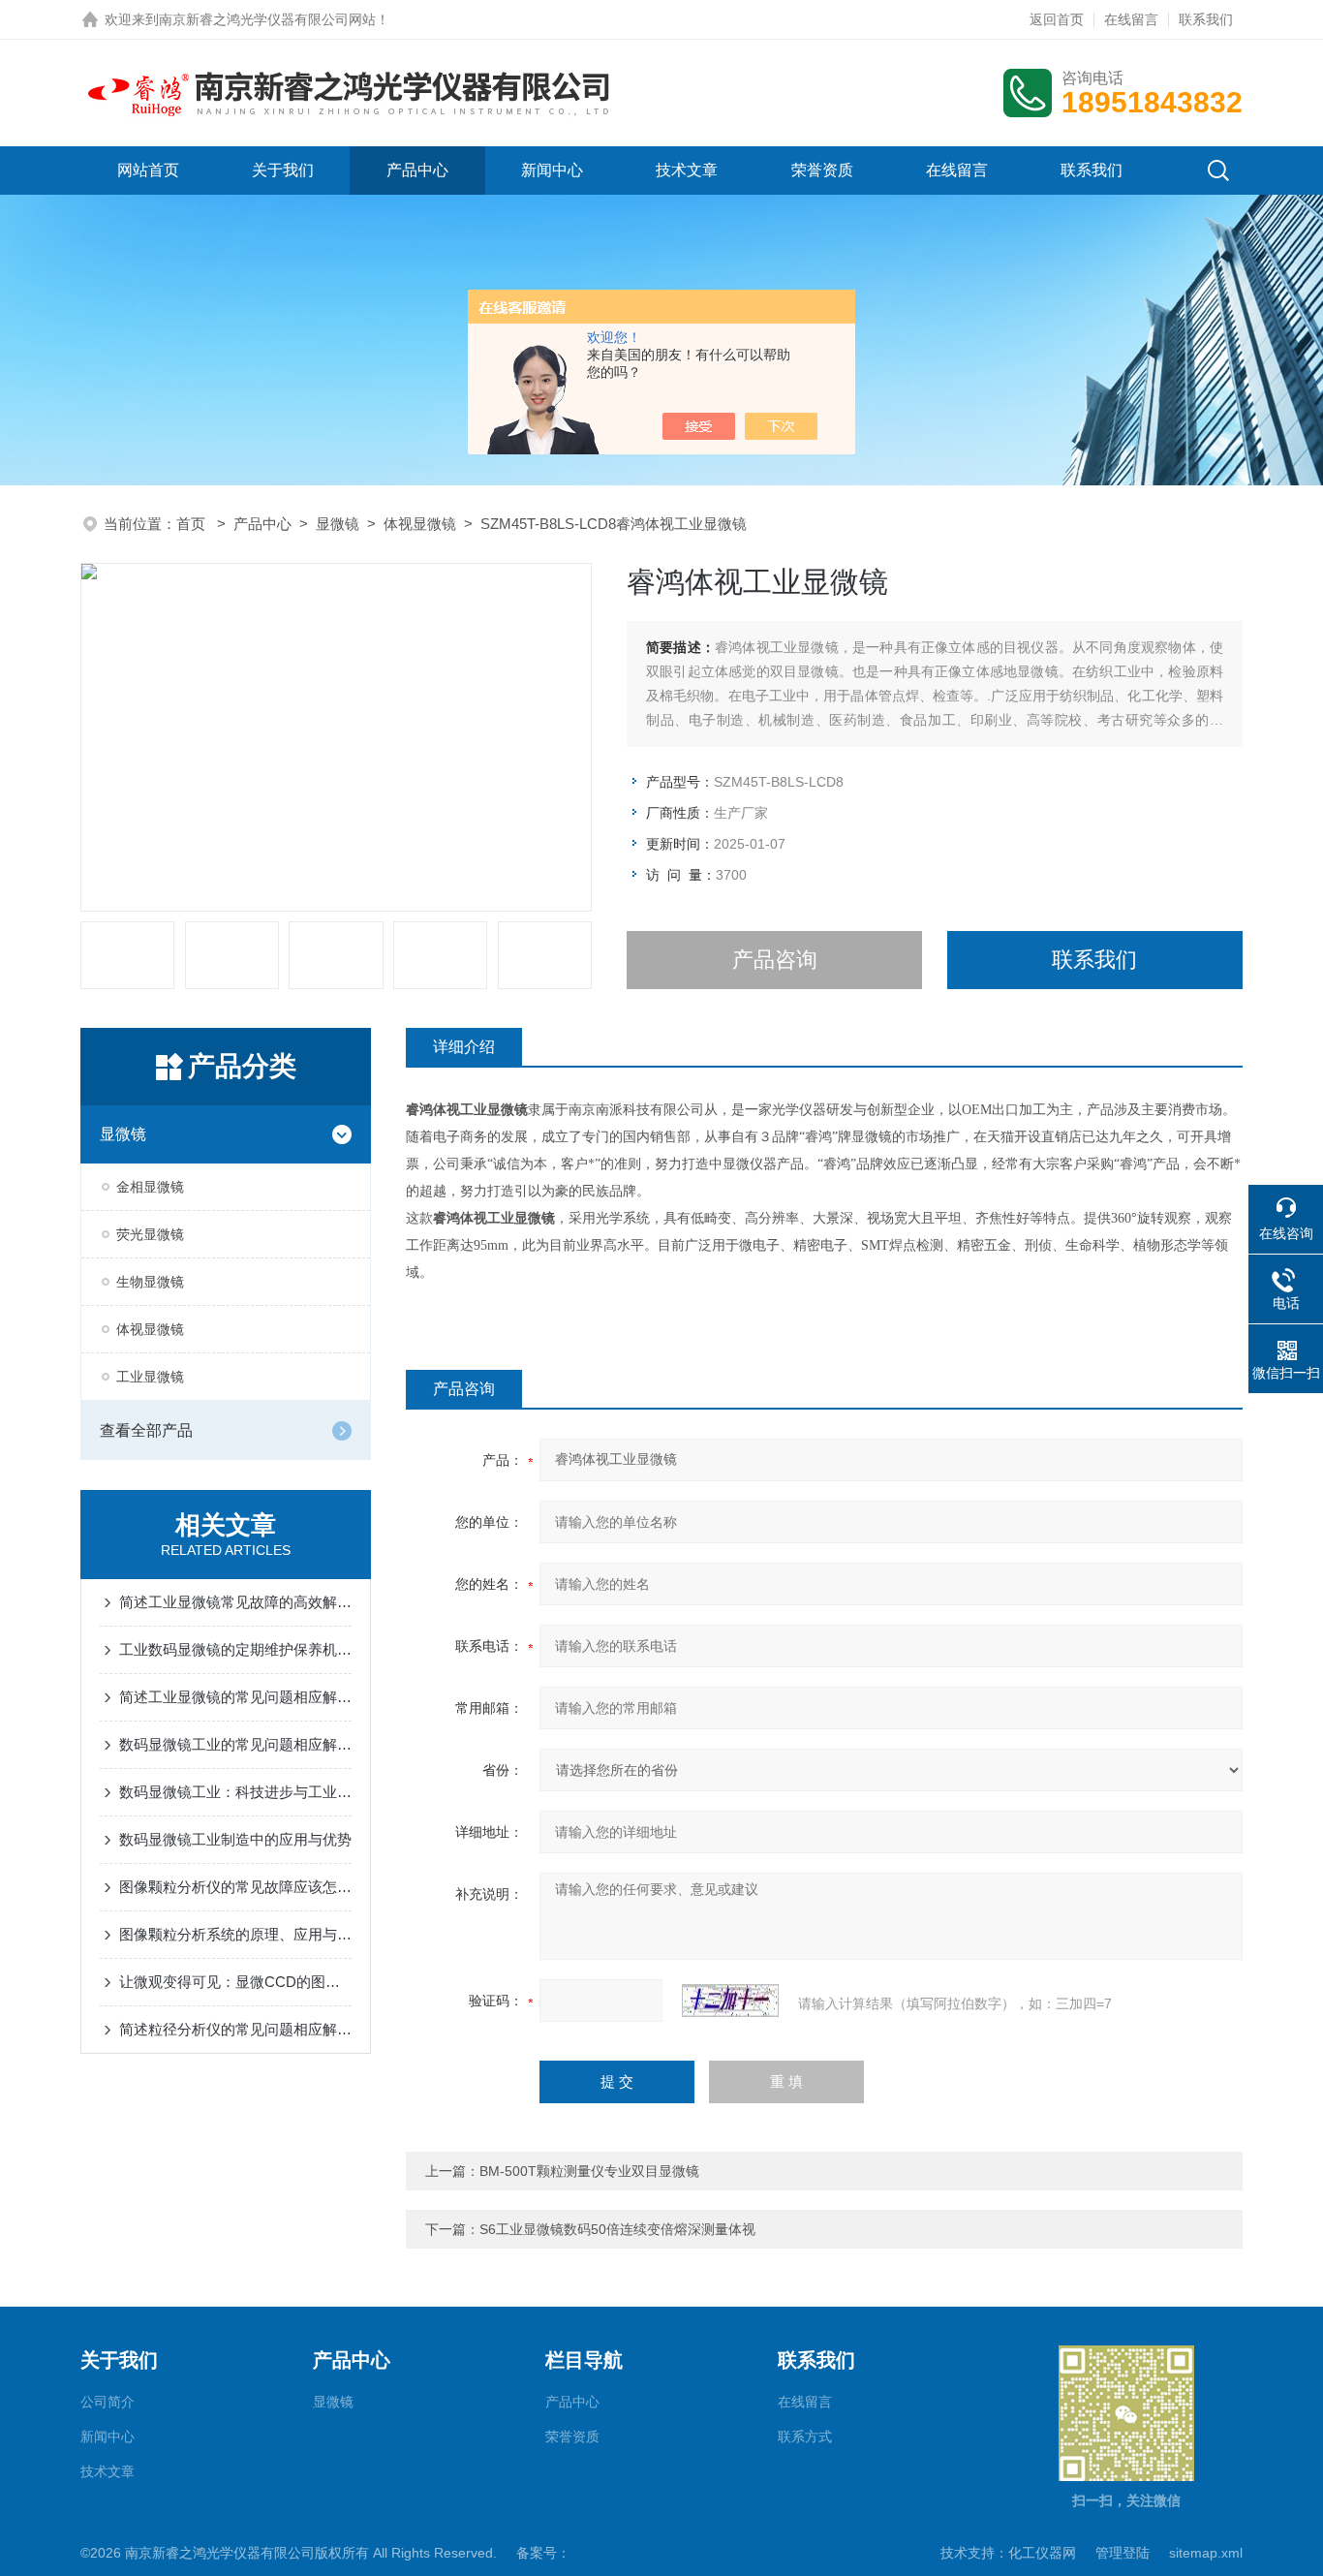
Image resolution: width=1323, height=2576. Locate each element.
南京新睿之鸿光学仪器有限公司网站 (267, 19)
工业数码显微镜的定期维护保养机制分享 (235, 1649)
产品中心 (417, 170)
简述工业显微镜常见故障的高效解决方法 (235, 1602)
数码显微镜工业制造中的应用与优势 (235, 1839)
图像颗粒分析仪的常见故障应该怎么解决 (235, 1887)
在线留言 (1131, 19)
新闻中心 (552, 170)
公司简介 (108, 2402)
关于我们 (283, 170)
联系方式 (805, 2436)
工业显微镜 (150, 1377)
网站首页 (148, 170)
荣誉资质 (822, 170)
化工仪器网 (1042, 2553)
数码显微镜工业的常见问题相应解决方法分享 (235, 1744)
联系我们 (1206, 19)
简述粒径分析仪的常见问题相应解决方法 (235, 2029)
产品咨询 (775, 960)
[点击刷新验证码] (730, 2001)
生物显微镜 (150, 1282)
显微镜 (338, 524)
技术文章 (687, 170)
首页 (193, 524)
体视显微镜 (420, 524)
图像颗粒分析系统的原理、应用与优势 (235, 1934)
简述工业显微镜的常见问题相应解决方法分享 (235, 1697)
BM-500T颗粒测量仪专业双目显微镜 (589, 2171)
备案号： (543, 2553)
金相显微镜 (150, 1187)
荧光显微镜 (150, 1234)
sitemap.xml (1206, 2553)
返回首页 (1057, 19)
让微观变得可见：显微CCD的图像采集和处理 (235, 1982)
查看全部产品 (146, 1430)
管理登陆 (1123, 2553)
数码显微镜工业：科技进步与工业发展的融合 (235, 1792)
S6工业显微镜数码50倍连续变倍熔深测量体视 (617, 2229)
